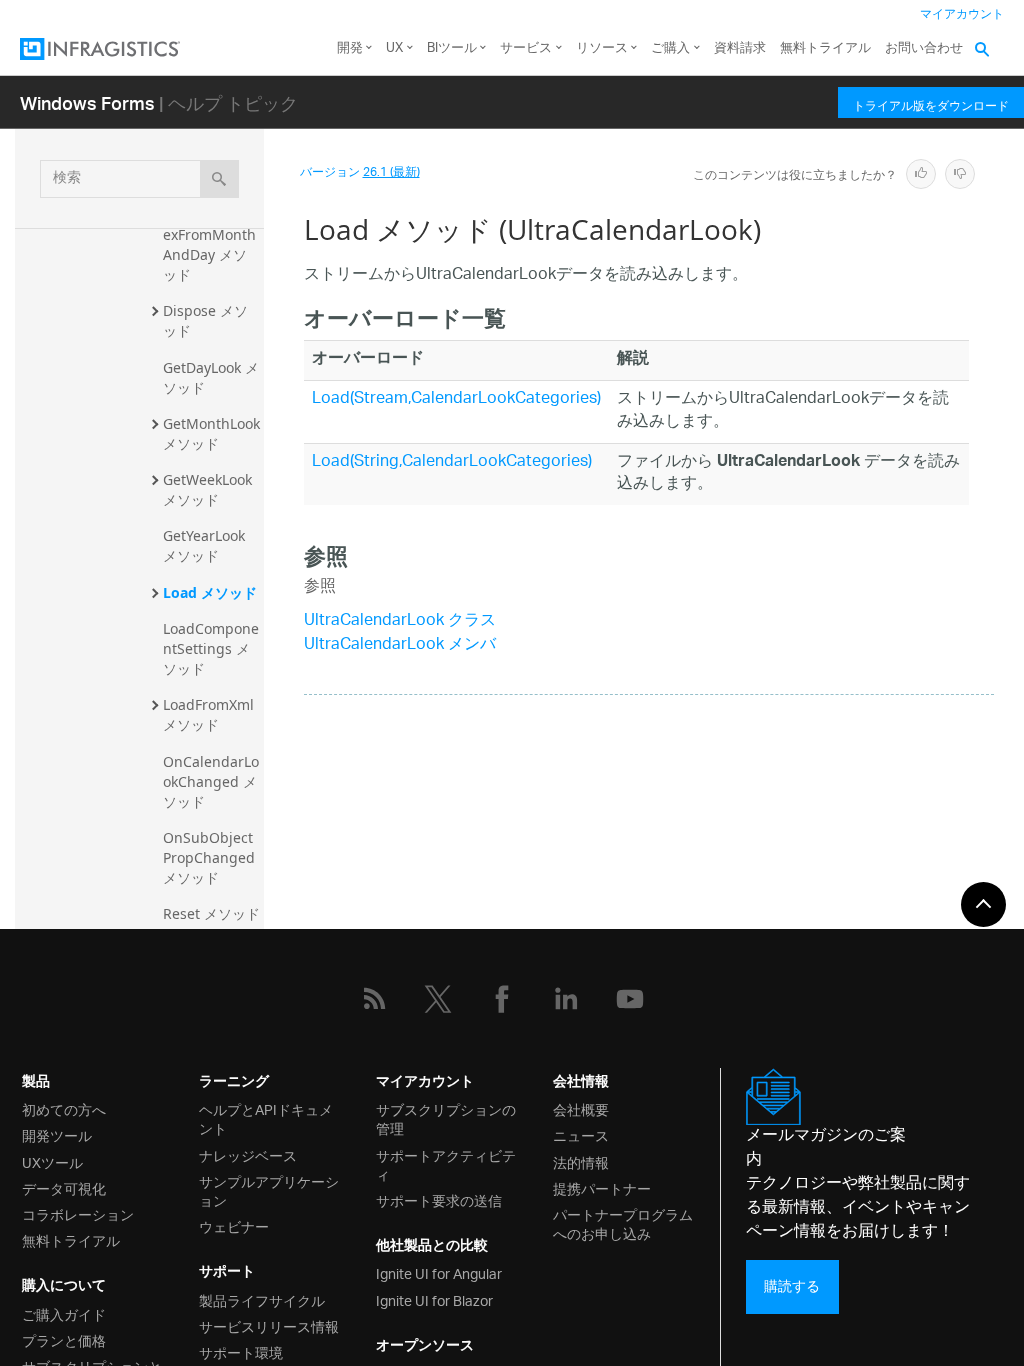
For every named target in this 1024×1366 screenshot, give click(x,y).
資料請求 (740, 48)
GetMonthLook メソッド (213, 433)
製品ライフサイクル (262, 1299)
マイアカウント (962, 14)
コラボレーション (78, 1213)
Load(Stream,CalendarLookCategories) (456, 399)
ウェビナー (234, 1225)
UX (394, 48)
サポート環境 (241, 1351)
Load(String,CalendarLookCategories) (452, 462)
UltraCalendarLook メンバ (400, 645)
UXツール (52, 1161)
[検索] (219, 179)
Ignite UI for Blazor (434, 1299)
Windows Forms (87, 102)
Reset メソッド (211, 913)
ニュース (581, 1134)
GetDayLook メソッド (211, 377)
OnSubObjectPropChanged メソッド (211, 857)
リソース (602, 48)
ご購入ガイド (64, 1313)
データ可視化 (64, 1187)
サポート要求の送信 (439, 1199)
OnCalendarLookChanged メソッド (211, 781)
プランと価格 (64, 1339)
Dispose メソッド (205, 320)
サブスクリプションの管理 (446, 1118)
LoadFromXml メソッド (210, 714)
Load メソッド (210, 592)
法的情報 (581, 1161)
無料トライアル (825, 48)
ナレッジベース (248, 1154)
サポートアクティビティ (446, 1164)
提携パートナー (602, 1187)
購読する (792, 1286)
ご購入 (670, 48)
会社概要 (581, 1108)
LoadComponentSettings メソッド (211, 648)
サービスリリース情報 (269, 1325)
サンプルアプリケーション (269, 1190)
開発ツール (57, 1134)
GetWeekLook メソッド (209, 489)
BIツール (452, 48)
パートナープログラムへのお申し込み (623, 1223)
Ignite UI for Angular (439, 1272)
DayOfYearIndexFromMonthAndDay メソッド (209, 244)
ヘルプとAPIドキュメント (266, 1118)
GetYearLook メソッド (206, 545)
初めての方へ (64, 1108)
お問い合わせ (924, 48)
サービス (526, 48)
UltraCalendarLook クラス (400, 621)
